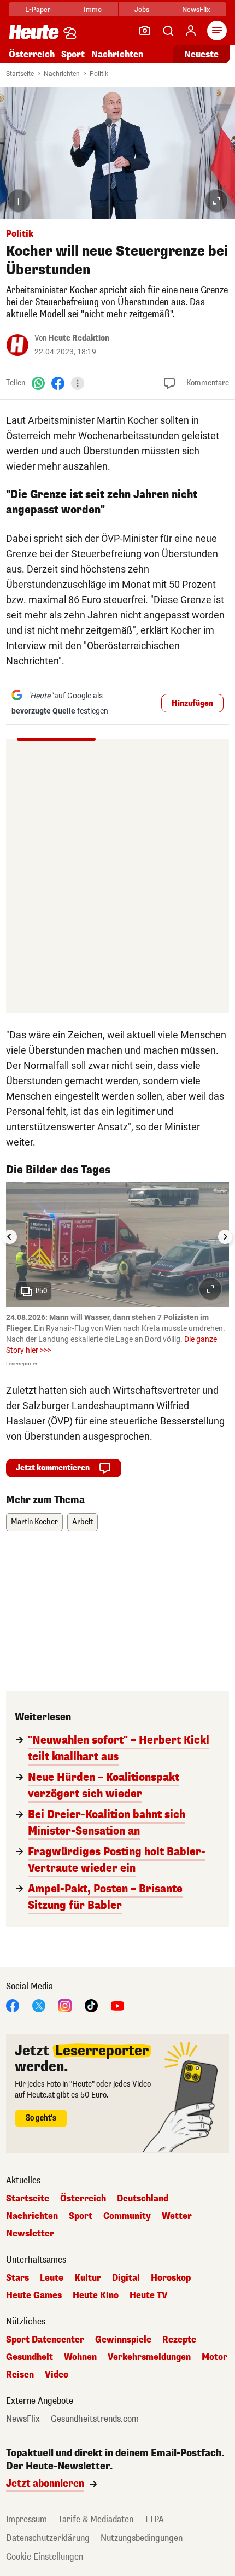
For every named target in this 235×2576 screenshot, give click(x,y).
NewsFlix (196, 10)
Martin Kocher (34, 1522)
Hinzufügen (192, 703)
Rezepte (179, 2340)
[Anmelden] (191, 31)
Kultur (88, 2278)
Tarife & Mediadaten (96, 2519)
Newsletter (30, 2234)
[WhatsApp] (38, 383)
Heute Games (34, 2295)
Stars (17, 2278)
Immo (93, 10)
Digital (126, 2278)
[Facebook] (58, 383)
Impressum (27, 2519)
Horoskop (171, 2278)
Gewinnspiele (123, 2340)
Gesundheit (30, 2357)
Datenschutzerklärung (48, 2538)
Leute (52, 2278)
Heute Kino (96, 2295)
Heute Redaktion (79, 338)
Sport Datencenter (45, 2340)
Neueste (201, 54)
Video (57, 2375)
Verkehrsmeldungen (149, 2357)
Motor (215, 2357)
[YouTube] (117, 2005)
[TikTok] (91, 2005)
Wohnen (80, 2357)
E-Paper (38, 10)
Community (127, 2216)
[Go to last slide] (10, 1237)
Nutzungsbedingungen (142, 2538)
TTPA (154, 2519)
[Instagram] (65, 2005)
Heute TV (149, 2295)
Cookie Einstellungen (45, 2557)
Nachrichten (62, 74)
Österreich (32, 54)
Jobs (142, 10)
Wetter (177, 2216)
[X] (39, 2005)
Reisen (20, 2375)
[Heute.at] (34, 31)
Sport (73, 54)
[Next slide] (225, 1237)
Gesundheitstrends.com (95, 2419)
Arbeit (83, 1522)
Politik (99, 74)
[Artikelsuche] (168, 31)
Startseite (20, 74)
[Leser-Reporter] (145, 31)
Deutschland (143, 2199)
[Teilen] (78, 383)
